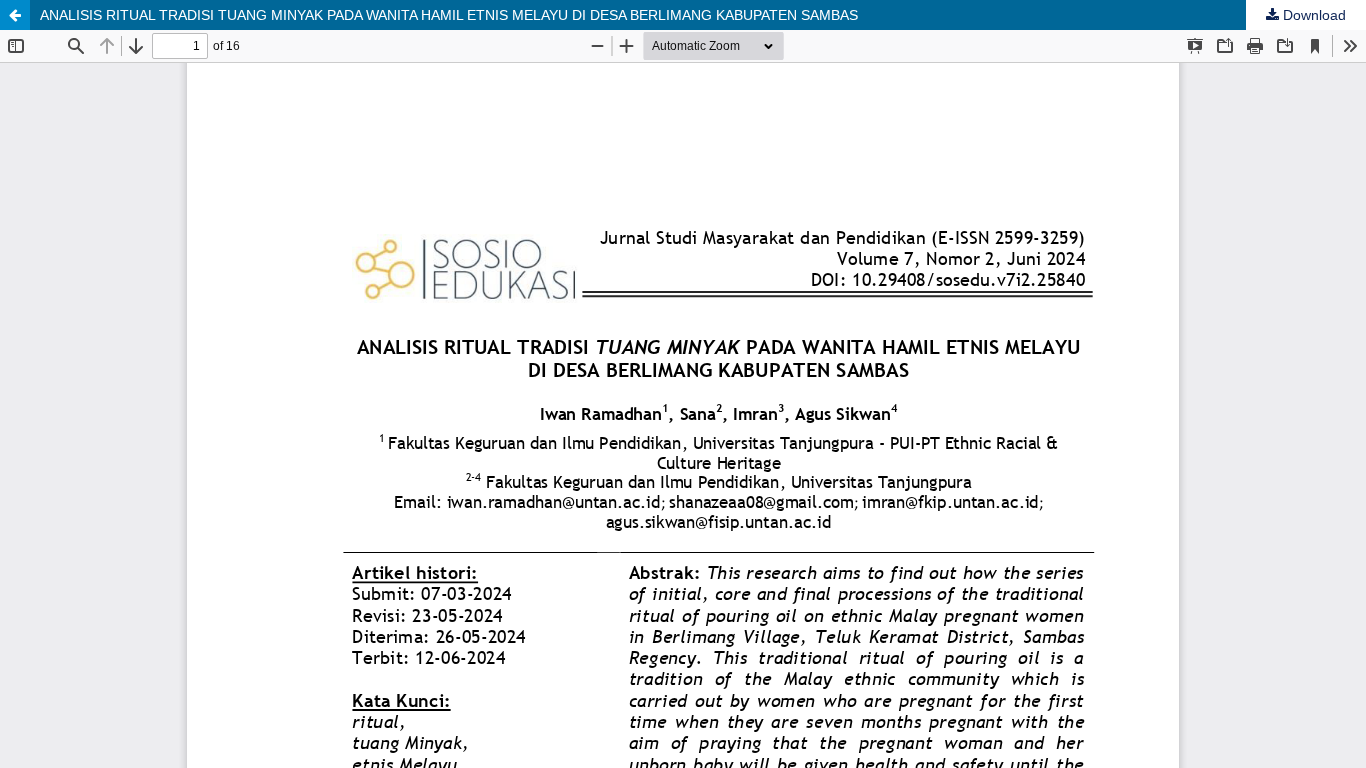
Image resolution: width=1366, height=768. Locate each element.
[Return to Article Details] (15, 15)
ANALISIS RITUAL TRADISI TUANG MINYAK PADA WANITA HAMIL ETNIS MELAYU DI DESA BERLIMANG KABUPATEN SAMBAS (449, 15)
